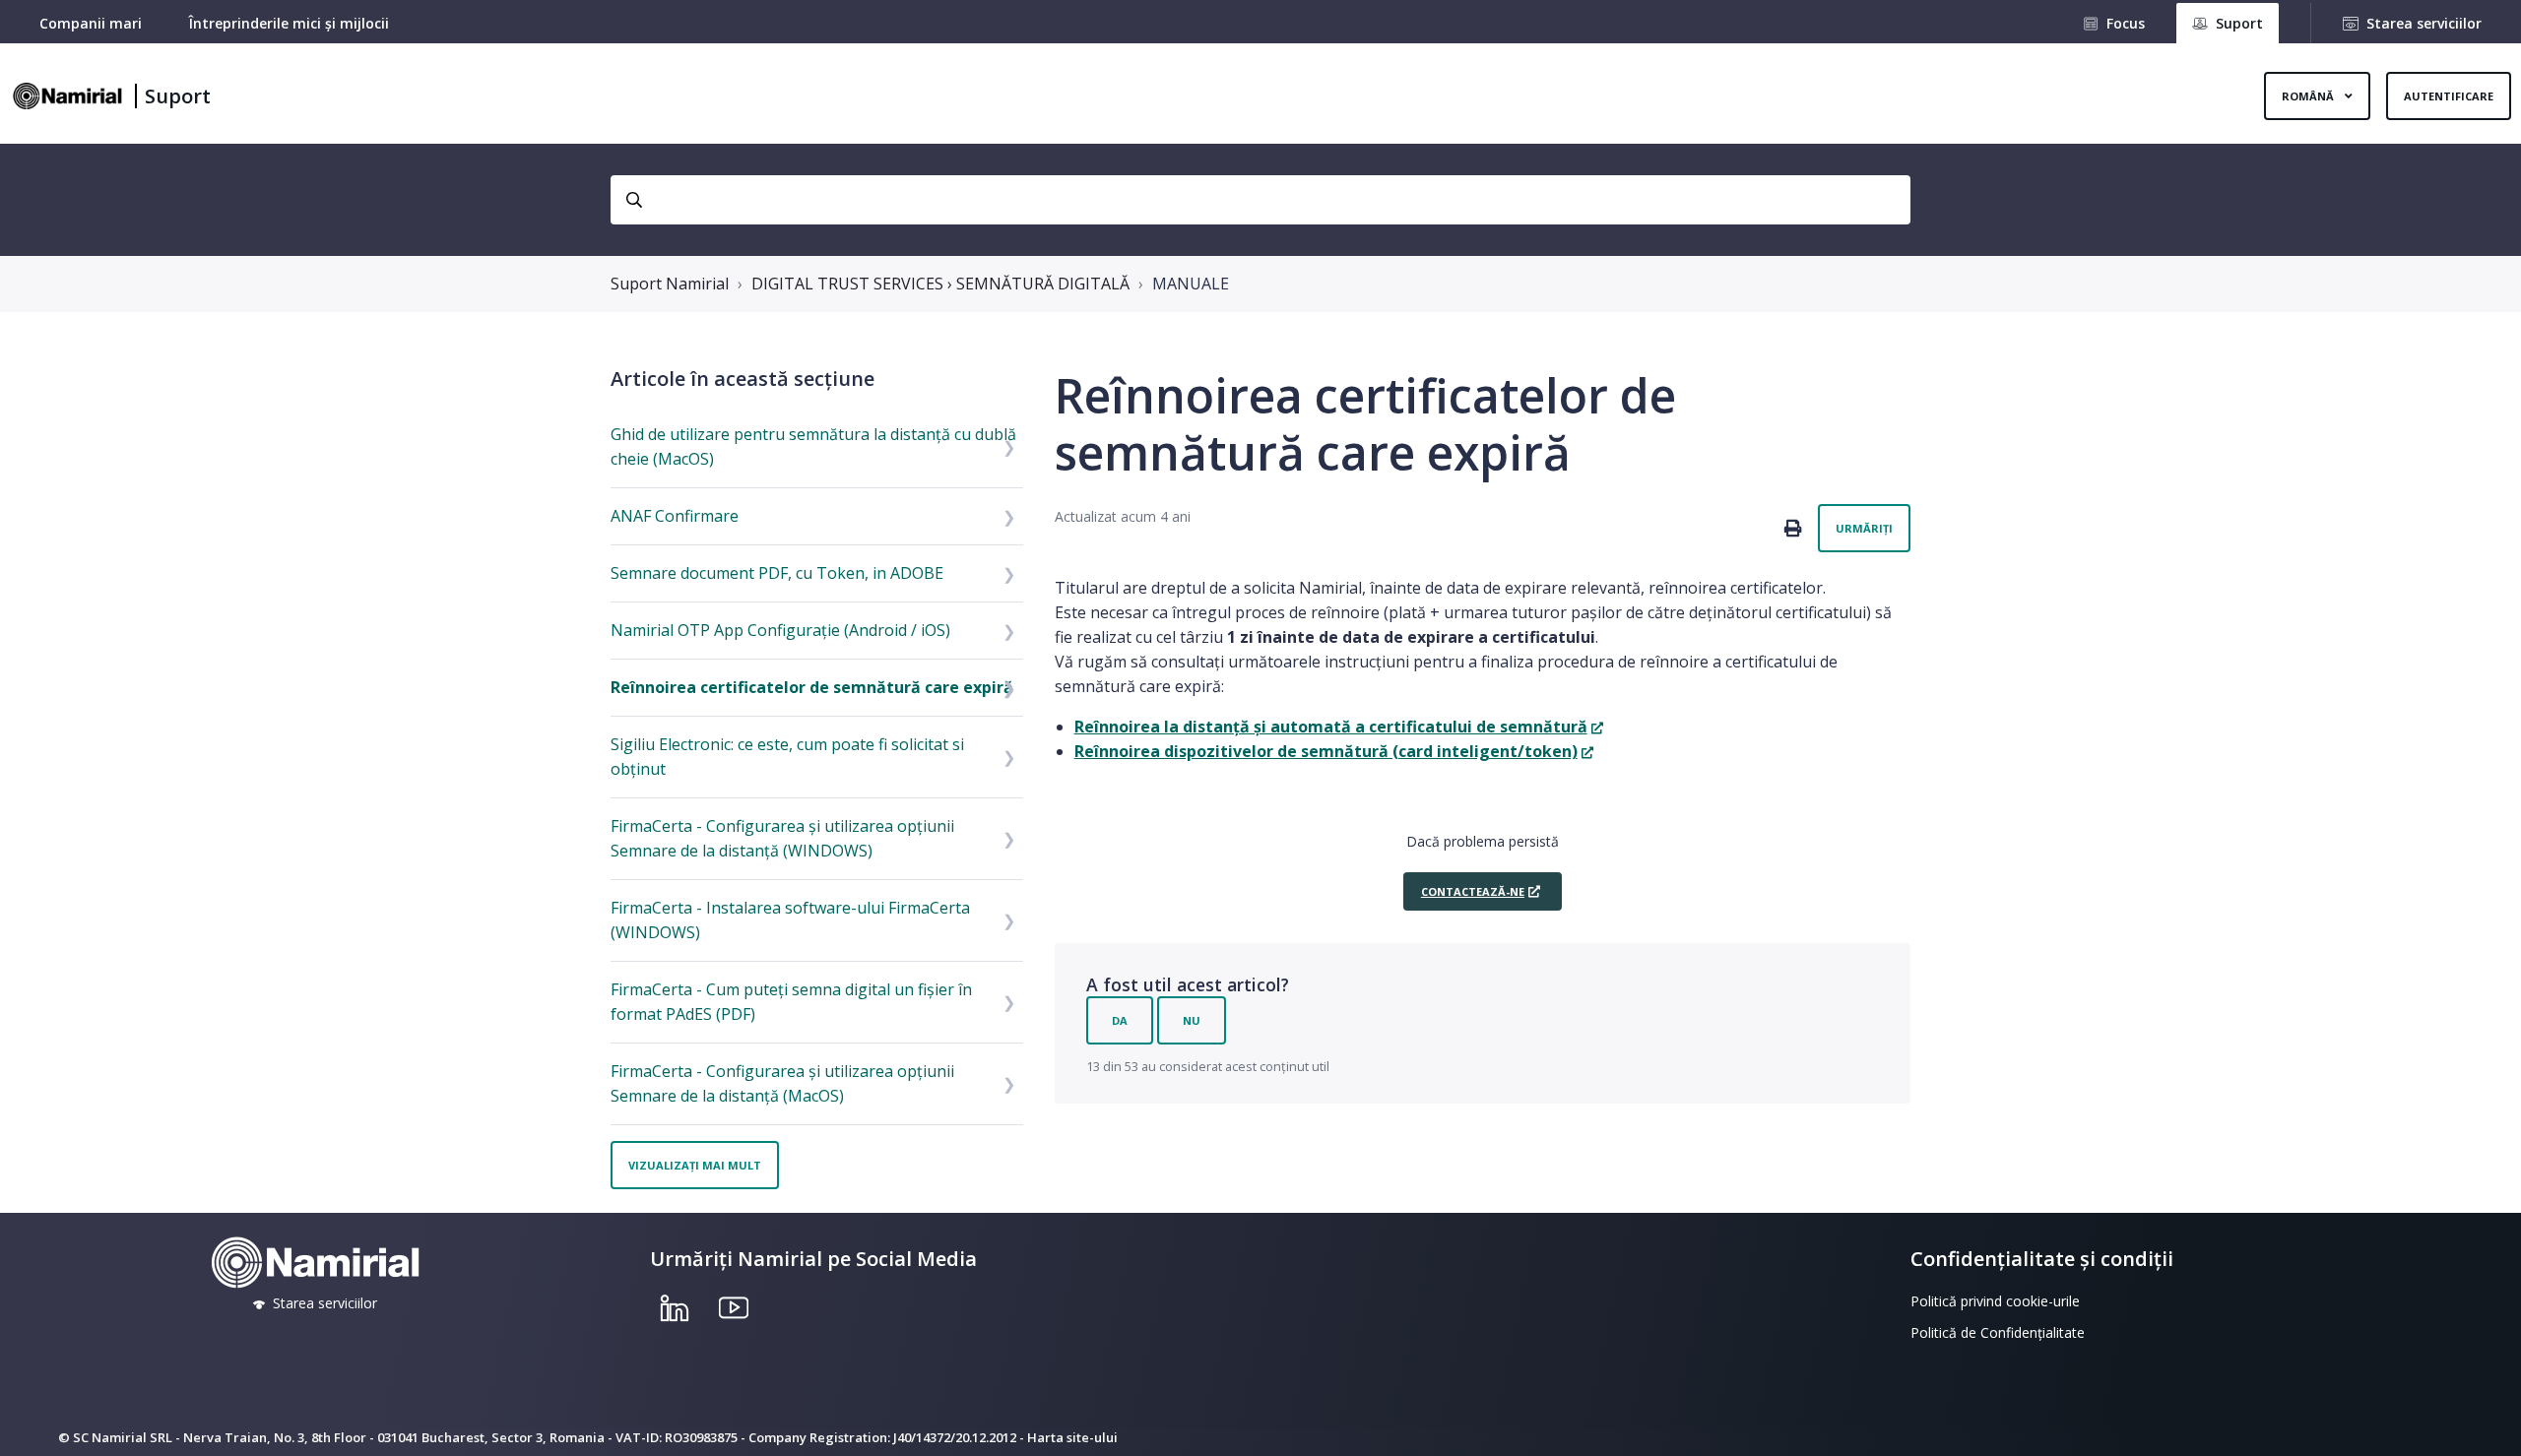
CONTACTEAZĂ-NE (1473, 891)
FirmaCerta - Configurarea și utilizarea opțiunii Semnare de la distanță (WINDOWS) (782, 838)
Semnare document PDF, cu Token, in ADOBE (777, 573)
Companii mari (91, 23)
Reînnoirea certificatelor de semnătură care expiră (812, 687)
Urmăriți (1864, 528)
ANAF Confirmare (675, 516)
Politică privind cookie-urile (1995, 1301)
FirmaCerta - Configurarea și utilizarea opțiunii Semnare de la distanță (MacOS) (782, 1083)
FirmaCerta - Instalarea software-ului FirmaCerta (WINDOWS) (790, 920)
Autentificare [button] (2449, 96)
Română (2309, 96)
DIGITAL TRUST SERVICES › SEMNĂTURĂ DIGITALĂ (940, 284)
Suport (178, 96)
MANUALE (1191, 284)
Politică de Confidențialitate (1998, 1332)
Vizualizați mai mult (695, 1165)
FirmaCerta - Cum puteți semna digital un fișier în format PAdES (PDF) (791, 1002)
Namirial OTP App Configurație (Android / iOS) (780, 630)
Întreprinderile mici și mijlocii (289, 23)
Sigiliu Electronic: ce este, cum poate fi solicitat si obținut (787, 757)
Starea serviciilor (2424, 23)
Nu (1192, 1020)
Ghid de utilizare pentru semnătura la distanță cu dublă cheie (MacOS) (813, 446)
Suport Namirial (670, 284)
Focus (2126, 23)
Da (1120, 1020)
